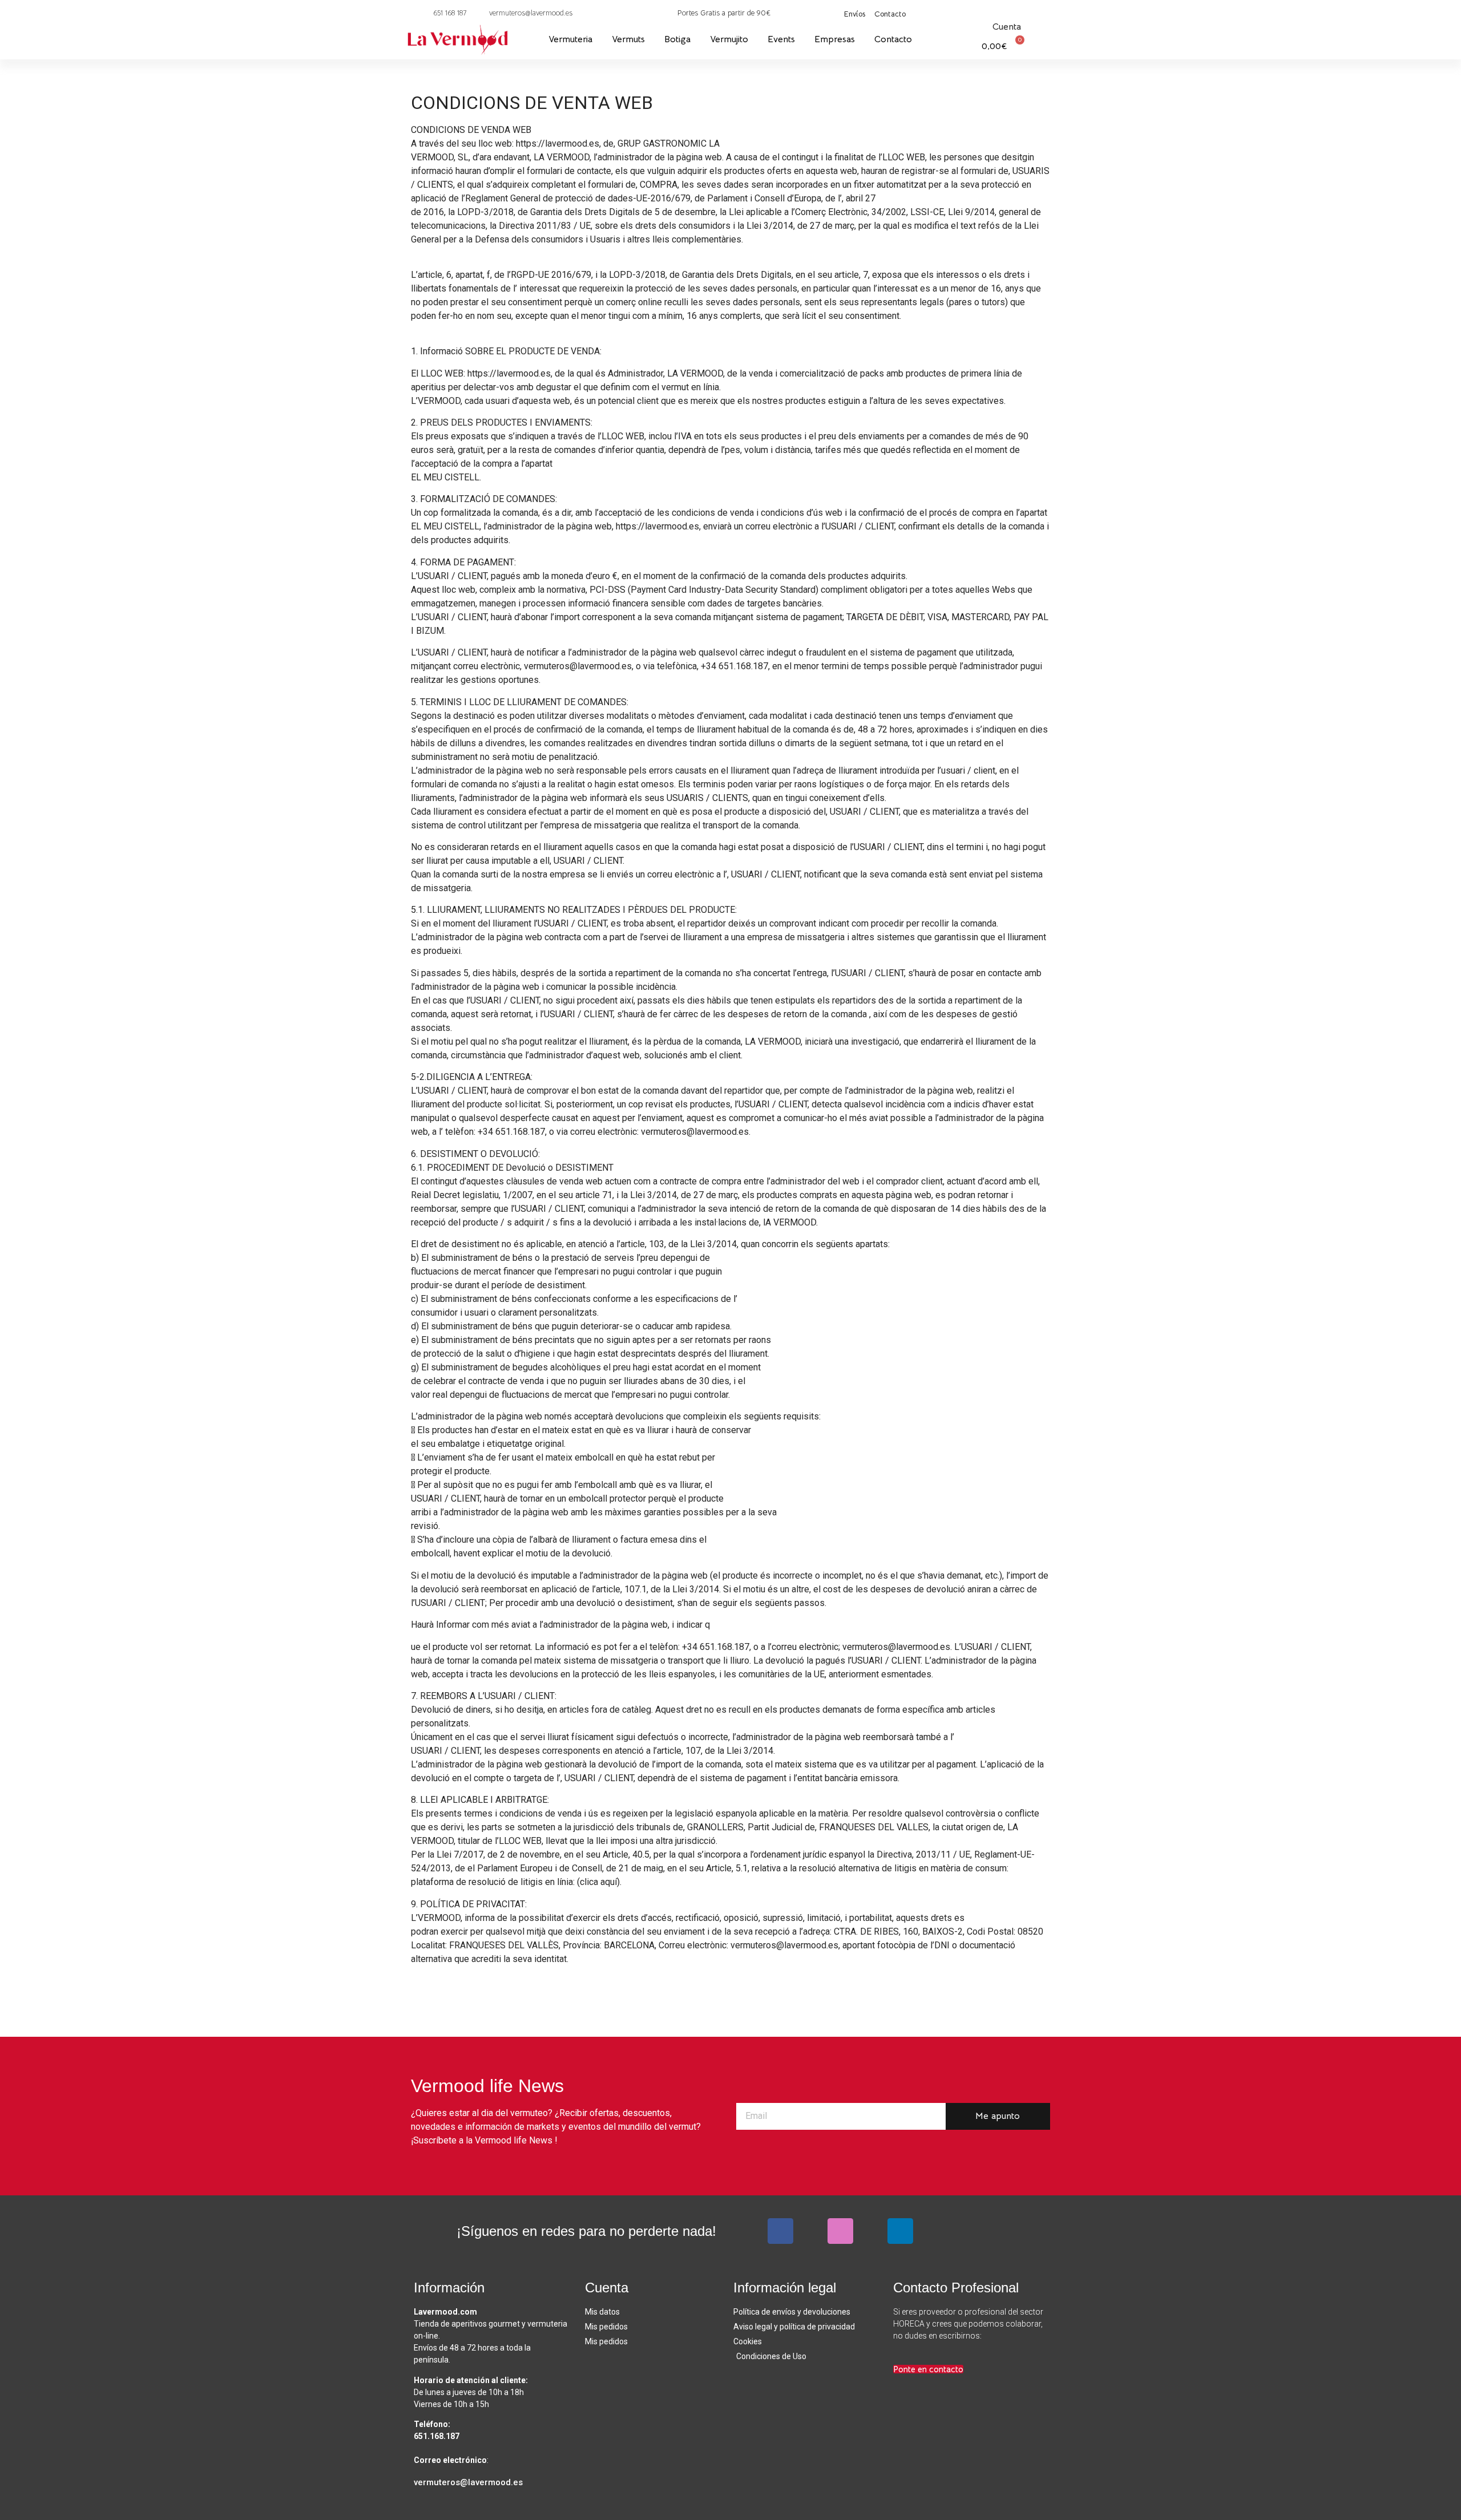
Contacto (893, 39)
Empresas (835, 39)
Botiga (677, 39)
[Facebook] (780, 2231)
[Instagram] (840, 2231)
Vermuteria (570, 39)
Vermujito (729, 39)
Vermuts (628, 39)
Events (781, 39)
